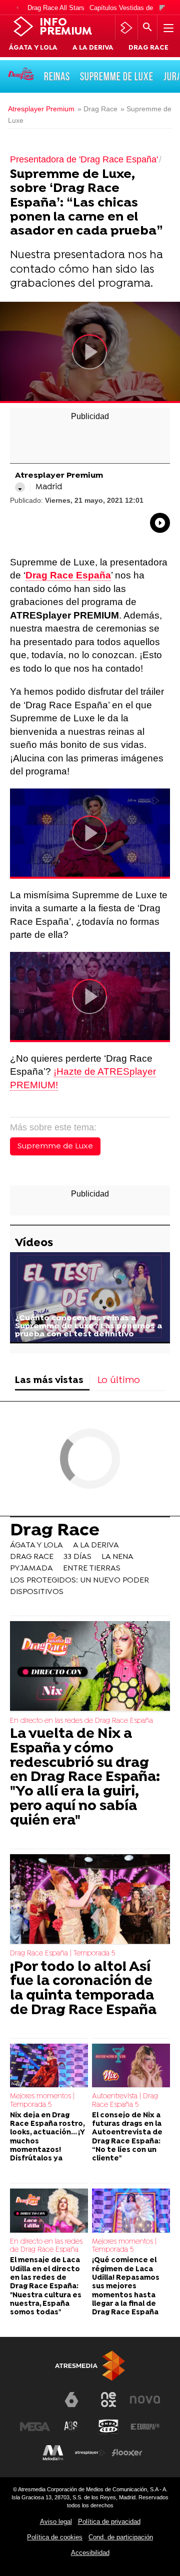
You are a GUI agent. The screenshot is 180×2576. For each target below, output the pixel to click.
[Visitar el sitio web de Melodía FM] (53, 2453)
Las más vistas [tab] (49, 1381)
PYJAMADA (31, 1568)
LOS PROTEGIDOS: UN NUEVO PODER (79, 1580)
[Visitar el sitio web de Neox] (108, 2400)
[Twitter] (20, 487)
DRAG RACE (148, 48)
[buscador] (147, 28)
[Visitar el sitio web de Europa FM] (145, 2427)
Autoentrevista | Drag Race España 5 (125, 2101)
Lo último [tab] (119, 1381)
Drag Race (55, 1531)
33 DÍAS (77, 1557)
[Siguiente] (162, 8)
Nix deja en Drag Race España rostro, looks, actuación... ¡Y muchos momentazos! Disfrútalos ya (47, 2137)
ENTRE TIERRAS (92, 1568)
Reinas (57, 76)
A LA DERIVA (93, 48)
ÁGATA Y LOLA (33, 48)
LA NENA (117, 1557)
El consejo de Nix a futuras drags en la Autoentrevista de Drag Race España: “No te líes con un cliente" (127, 2137)
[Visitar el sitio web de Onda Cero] (108, 2427)
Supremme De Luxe (117, 76)
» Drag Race (97, 109)
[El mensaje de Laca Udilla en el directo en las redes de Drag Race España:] (49, 2211)
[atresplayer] (126, 28)
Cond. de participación (121, 2537)
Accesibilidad (90, 2553)
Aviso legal (56, 2522)
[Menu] (167, 28)
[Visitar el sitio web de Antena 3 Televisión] (35, 2404)
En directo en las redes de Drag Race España (81, 1721)
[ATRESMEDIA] (90, 2366)
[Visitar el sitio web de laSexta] (71, 2400)
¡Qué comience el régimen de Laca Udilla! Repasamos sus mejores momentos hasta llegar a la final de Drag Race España (126, 2287)
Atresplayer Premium (41, 109)
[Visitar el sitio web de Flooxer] (127, 2453)
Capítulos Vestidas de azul (128, 8)
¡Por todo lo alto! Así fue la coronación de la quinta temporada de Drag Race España (83, 1989)
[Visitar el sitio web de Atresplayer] (90, 2453)
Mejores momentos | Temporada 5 (42, 2101)
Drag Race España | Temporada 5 (62, 1954)
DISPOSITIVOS (37, 1592)
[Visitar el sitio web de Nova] (145, 2400)
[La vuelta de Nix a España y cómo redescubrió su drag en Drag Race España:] (90, 1667)
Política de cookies (55, 2537)
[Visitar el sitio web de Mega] (35, 2427)
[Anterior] (17, 8)
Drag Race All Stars (56, 8)
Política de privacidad (109, 2522)
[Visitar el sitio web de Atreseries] (71, 2427)
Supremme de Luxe (55, 1146)
